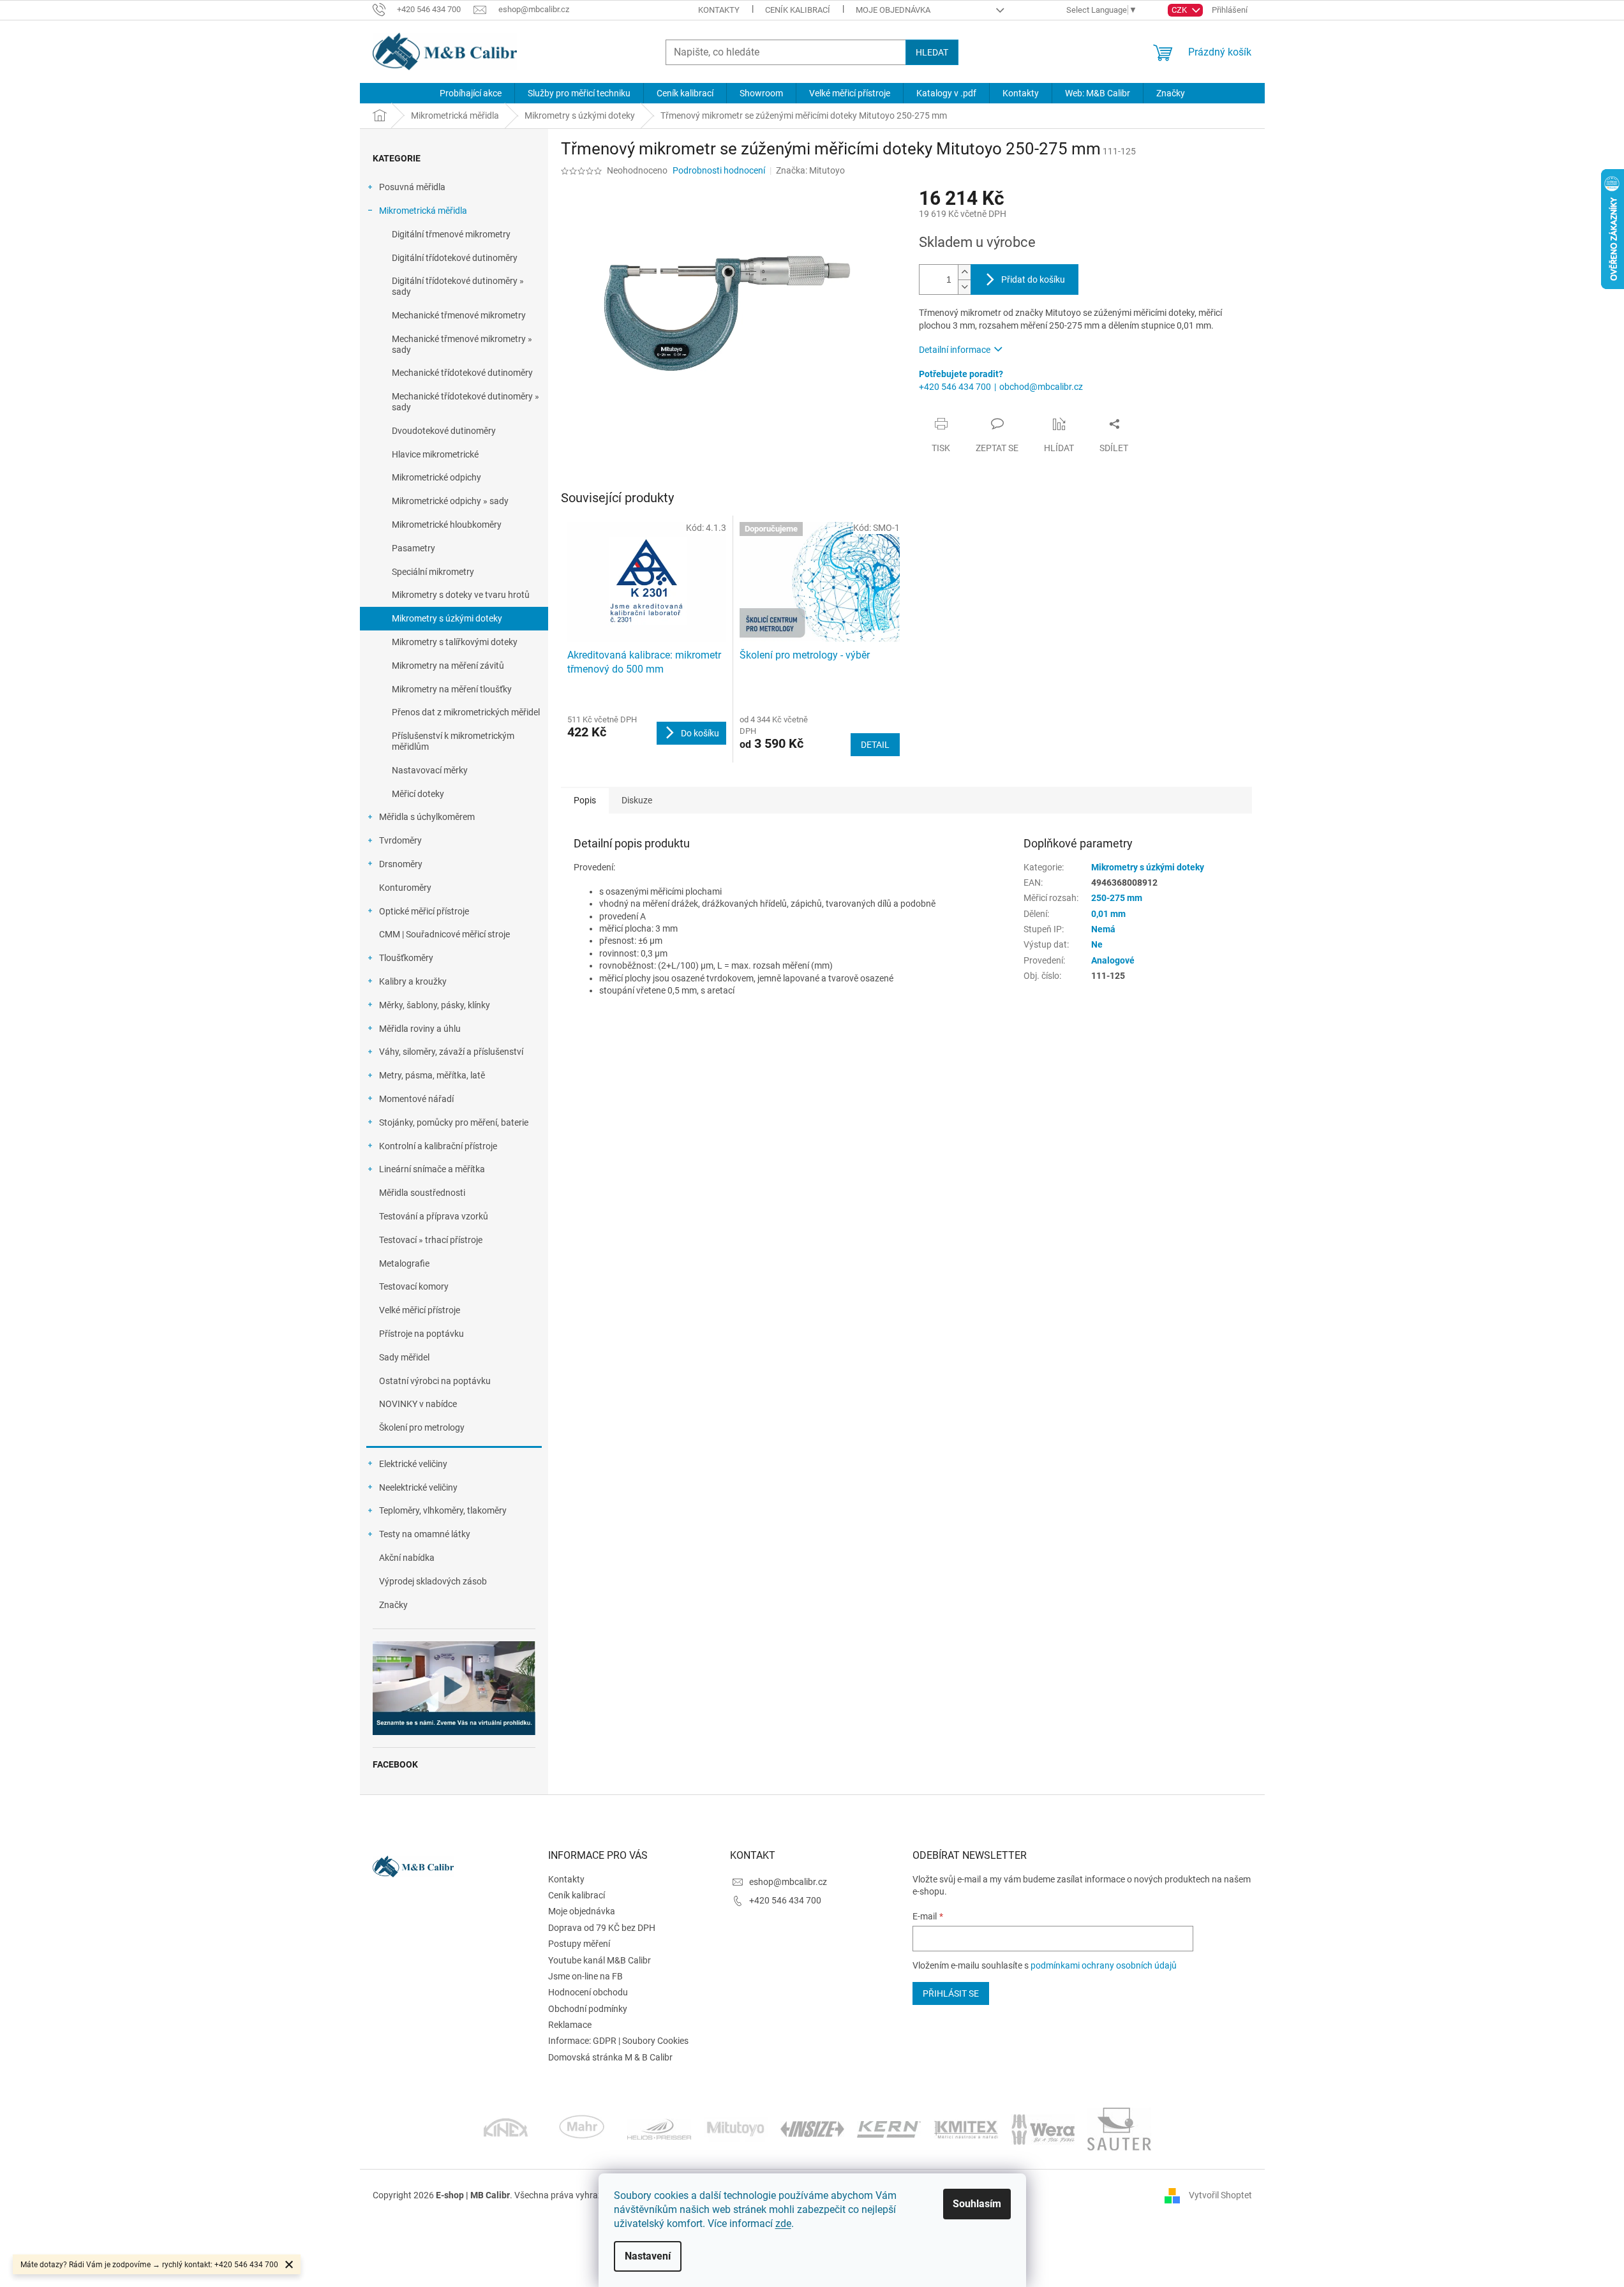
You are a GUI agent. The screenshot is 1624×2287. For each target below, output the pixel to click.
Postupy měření (579, 1944)
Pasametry (413, 548)
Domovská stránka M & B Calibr (610, 2057)
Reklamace (570, 2025)
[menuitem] (471, 93)
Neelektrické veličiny (418, 1487)
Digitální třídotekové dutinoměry (455, 258)
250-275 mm (1117, 898)
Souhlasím (977, 2204)
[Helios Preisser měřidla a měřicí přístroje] (659, 2128)
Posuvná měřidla (412, 187)
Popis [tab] (585, 800)
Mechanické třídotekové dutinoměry (462, 373)
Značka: (810, 170)
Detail (875, 745)
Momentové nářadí (416, 1099)
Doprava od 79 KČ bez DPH (602, 1928)
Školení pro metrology (422, 1427)
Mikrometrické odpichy (436, 477)
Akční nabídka (407, 1558)
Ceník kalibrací (798, 10)
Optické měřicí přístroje (424, 911)
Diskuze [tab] (637, 800)
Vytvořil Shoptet (1220, 2194)
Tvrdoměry (400, 840)
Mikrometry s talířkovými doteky (455, 642)
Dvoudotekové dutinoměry (444, 431)
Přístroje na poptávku (421, 1334)
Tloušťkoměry (406, 958)
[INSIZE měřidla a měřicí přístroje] (812, 2128)
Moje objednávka (893, 10)
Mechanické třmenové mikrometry (459, 315)
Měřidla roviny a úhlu (420, 1029)
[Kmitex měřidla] (966, 2128)
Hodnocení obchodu (588, 1992)
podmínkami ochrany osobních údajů (1104, 1965)
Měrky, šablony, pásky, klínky (435, 1005)
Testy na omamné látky (425, 1534)
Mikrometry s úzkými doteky (447, 618)
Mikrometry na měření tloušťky (452, 689)
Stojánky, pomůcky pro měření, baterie (454, 1122)
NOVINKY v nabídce (418, 1404)
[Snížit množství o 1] (964, 287)
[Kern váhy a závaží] (889, 2128)
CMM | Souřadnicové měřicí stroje (444, 934)
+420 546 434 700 (955, 387)
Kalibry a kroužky (413, 981)
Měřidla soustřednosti (422, 1193)
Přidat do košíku (1033, 279)
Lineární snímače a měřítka (432, 1169)
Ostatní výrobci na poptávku (435, 1381)
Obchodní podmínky (588, 2009)
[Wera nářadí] (1043, 2128)
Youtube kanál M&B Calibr (600, 1960)
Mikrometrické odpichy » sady (450, 501)
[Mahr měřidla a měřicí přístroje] (583, 2128)
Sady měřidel (404, 1357)
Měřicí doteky (418, 794)
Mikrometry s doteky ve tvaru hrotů (461, 595)
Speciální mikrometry (433, 572)
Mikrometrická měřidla (423, 211)
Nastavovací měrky (430, 770)
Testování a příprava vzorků (434, 1216)
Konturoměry (405, 888)
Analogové (1113, 960)
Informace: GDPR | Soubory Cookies (618, 2041)
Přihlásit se (951, 1993)
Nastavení (648, 2256)
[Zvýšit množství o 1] (964, 272)
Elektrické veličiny (413, 1464)
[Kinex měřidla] (506, 2128)
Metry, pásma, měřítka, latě (432, 1075)
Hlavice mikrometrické (435, 454)
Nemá (1103, 929)
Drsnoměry (401, 864)
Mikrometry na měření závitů (448, 666)
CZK (1180, 10)
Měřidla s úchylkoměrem (427, 817)
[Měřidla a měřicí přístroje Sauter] (1119, 2128)
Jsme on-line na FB (585, 1976)
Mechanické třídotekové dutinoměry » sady (466, 402)
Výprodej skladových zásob (433, 1581)
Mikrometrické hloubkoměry (447, 525)
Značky (393, 1605)
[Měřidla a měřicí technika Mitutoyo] (736, 2128)
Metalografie (404, 1263)
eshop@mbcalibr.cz (788, 1882)
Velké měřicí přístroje (420, 1310)
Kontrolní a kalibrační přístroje (438, 1146)
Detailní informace (955, 350)
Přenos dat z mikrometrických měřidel (466, 712)
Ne (1097, 944)
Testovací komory (414, 1286)
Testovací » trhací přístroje (431, 1240)
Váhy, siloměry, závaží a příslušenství (451, 1052)
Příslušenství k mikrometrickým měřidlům (453, 741)
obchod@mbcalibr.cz (1041, 387)
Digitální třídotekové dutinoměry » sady (458, 286)
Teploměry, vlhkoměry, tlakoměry (443, 1510)
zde (783, 2224)
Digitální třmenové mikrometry (451, 234)
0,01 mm (1108, 914)
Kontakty (719, 10)
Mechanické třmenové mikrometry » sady (462, 344)
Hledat (932, 52)
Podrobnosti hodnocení (719, 170)
